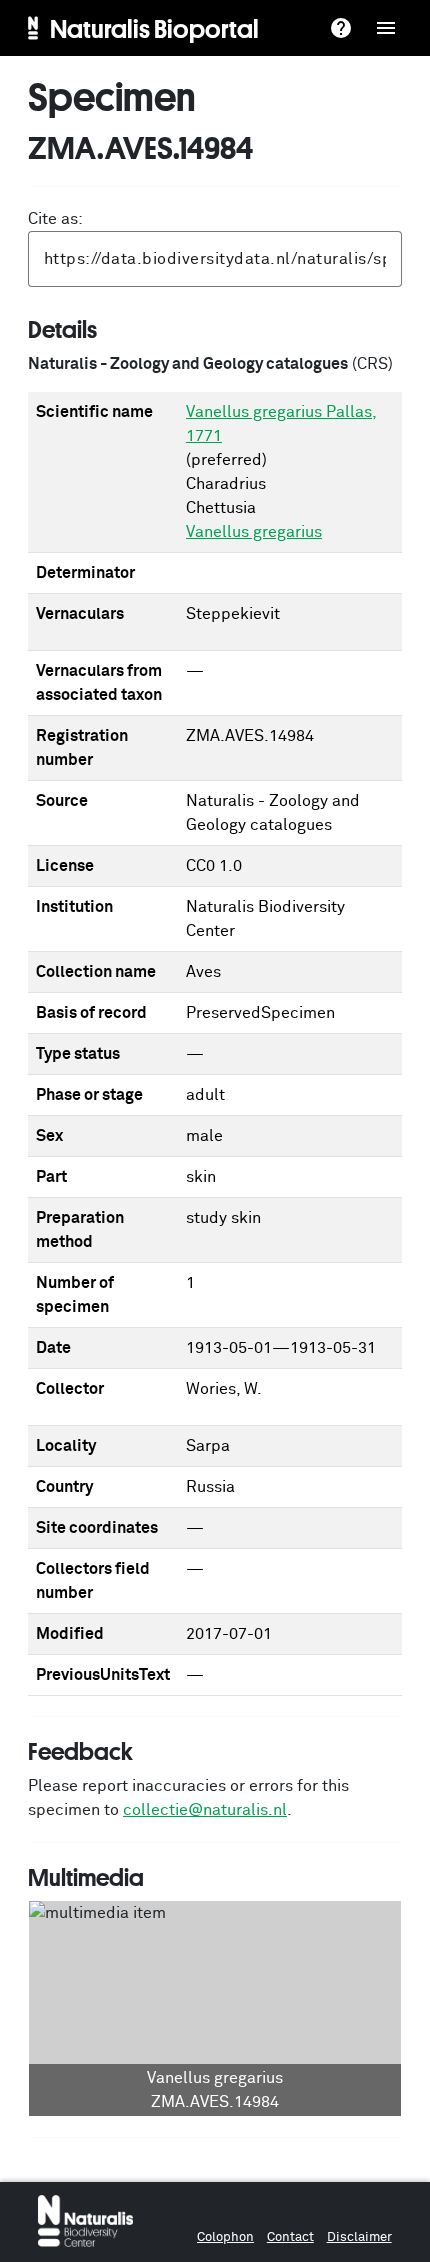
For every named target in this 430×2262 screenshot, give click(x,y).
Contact (290, 2237)
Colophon (225, 2237)
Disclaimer (359, 2237)
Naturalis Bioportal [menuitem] (154, 28)
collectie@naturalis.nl (205, 1810)
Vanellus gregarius (254, 532)
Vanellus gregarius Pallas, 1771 (281, 424)
